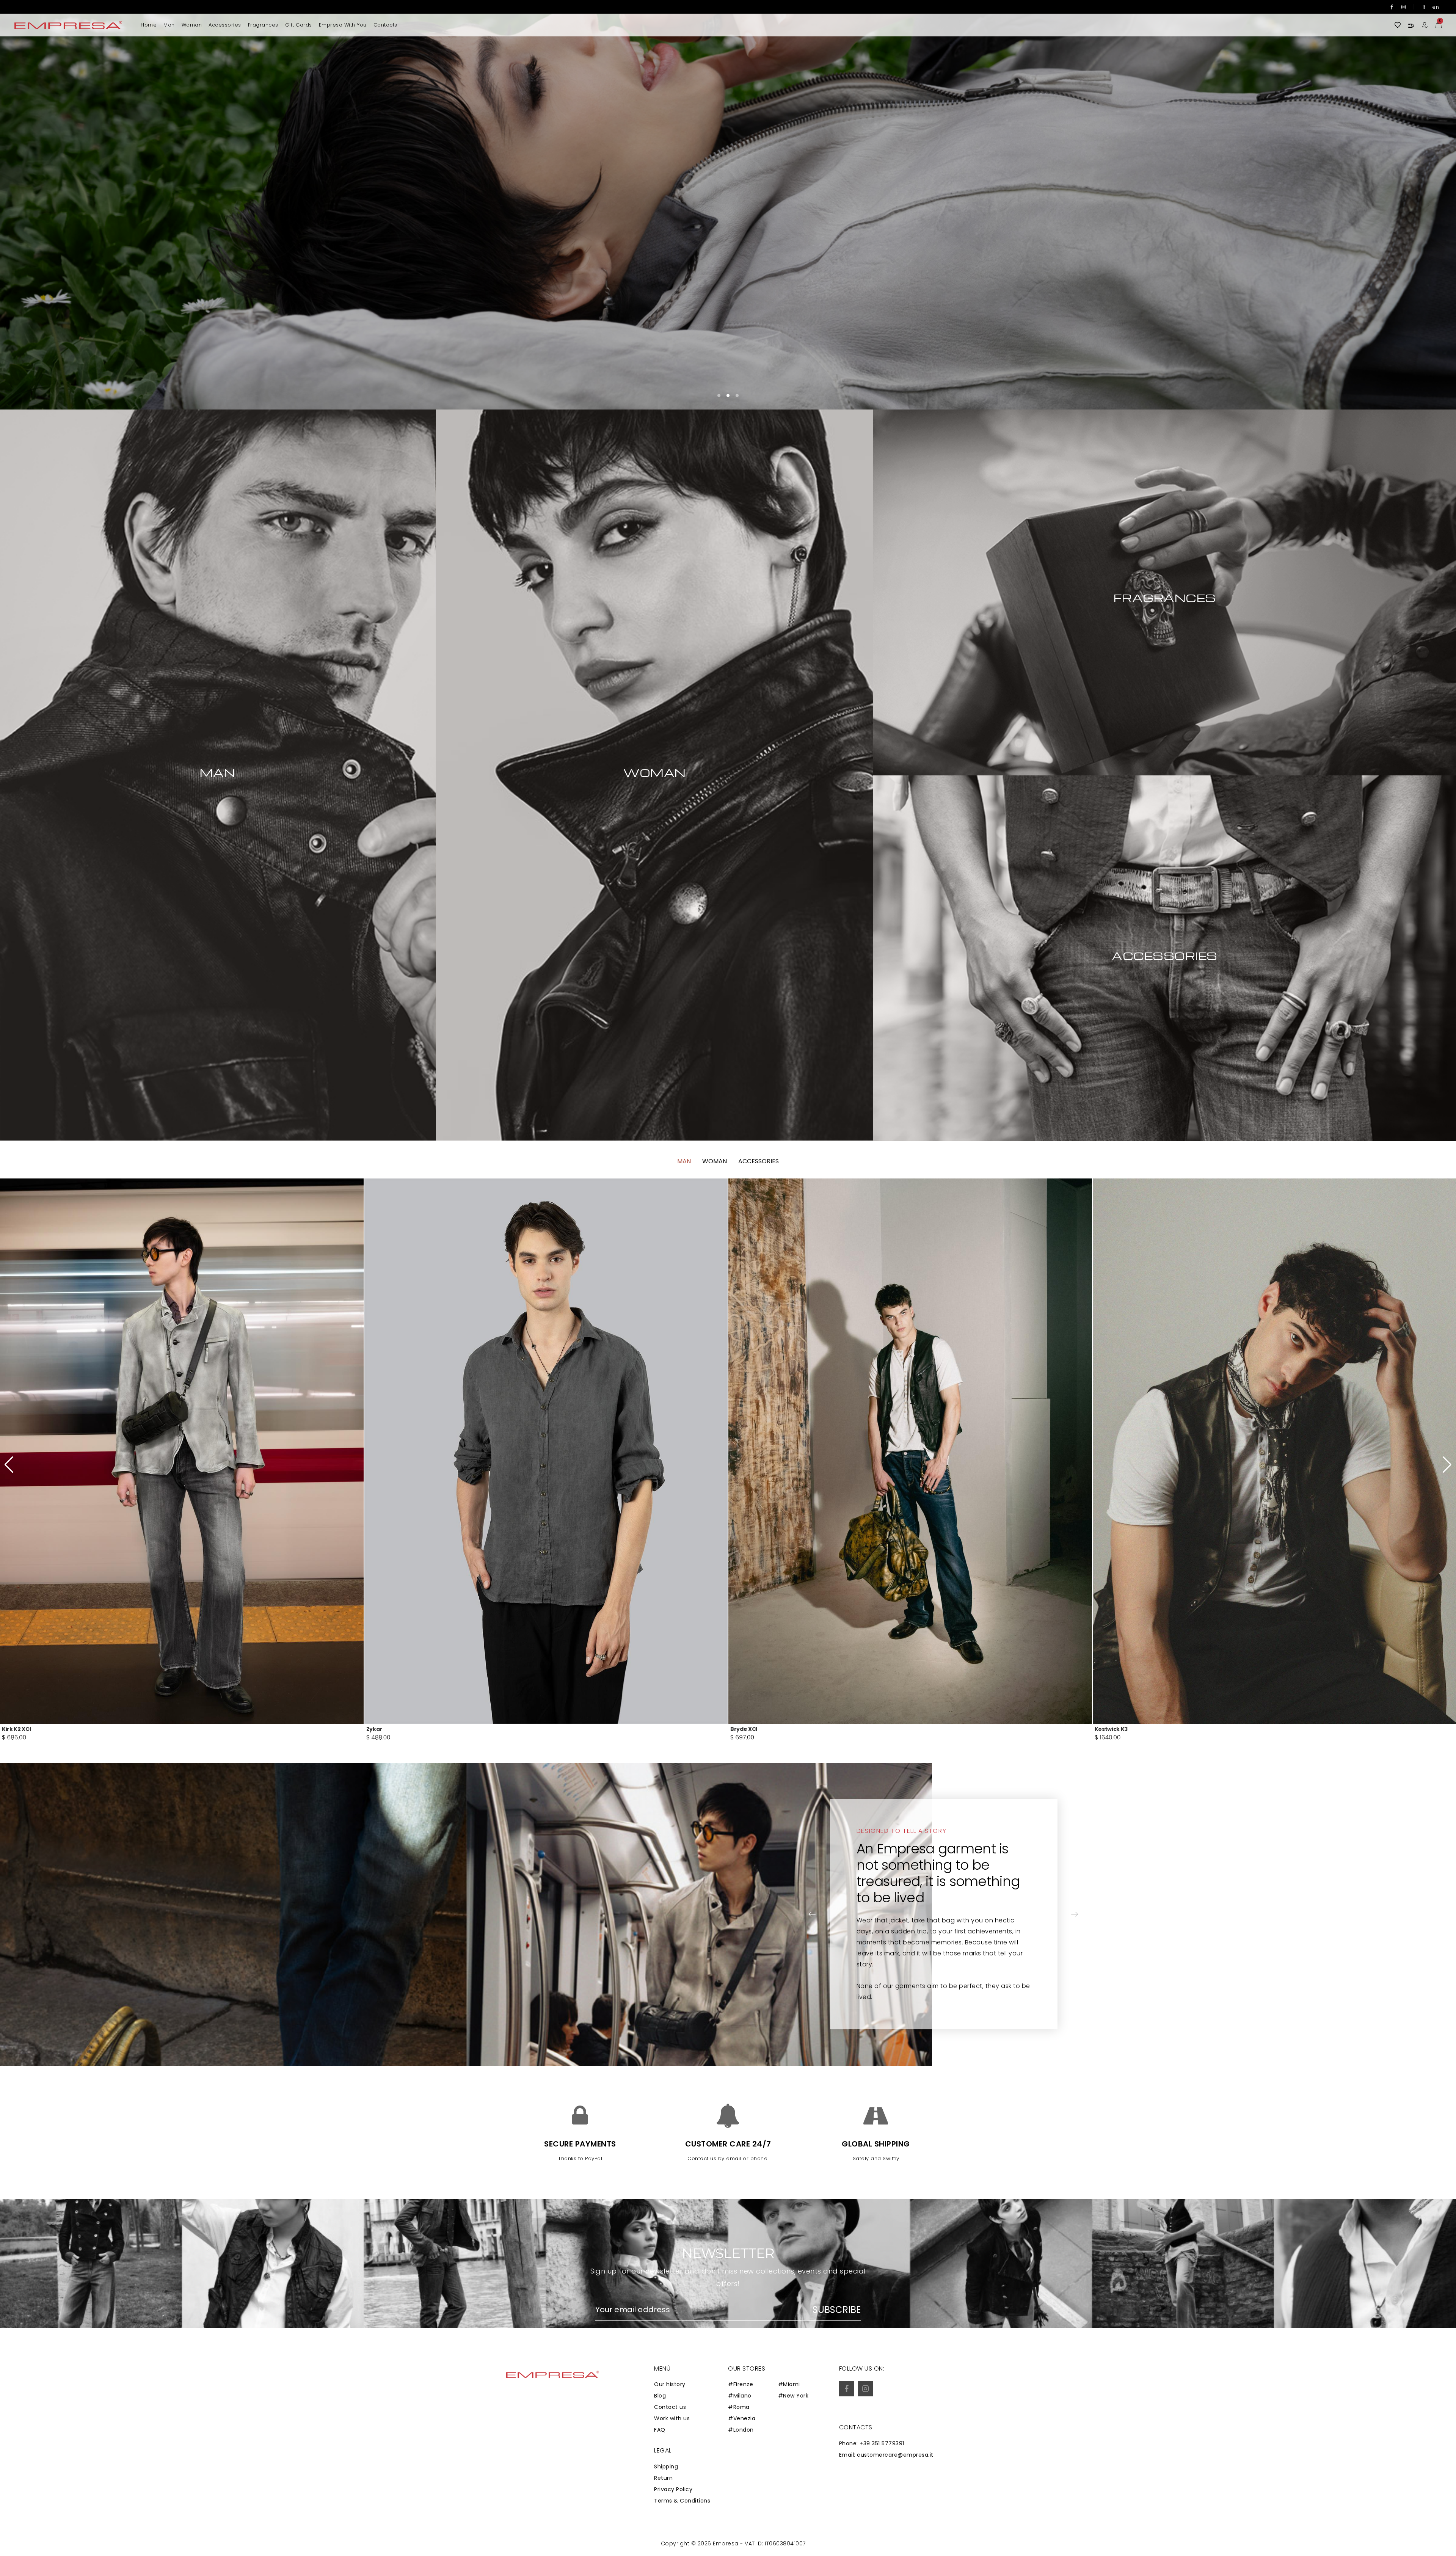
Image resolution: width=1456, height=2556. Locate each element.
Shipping (666, 2467)
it (1424, 7)
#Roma (739, 2407)
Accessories (225, 25)
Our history (670, 2384)
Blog (660, 2396)
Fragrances (263, 25)
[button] (1428, 205)
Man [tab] (684, 1161)
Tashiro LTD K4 (751, 1729)
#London (741, 2430)
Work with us (672, 2418)
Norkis (11, 1729)
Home (149, 25)
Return (663, 2478)
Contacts (385, 25)
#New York (793, 2396)
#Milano (740, 2396)
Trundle (377, 1729)
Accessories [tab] (759, 1161)
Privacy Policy (673, 2489)
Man (169, 25)
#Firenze (741, 2384)
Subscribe (837, 2310)
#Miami (789, 2384)
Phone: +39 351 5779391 (872, 2443)
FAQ (660, 2430)
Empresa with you (343, 25)
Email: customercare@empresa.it (886, 2455)
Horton (1105, 1729)
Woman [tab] (715, 1161)
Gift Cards (299, 25)
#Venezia (742, 2418)
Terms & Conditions (682, 2501)
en (1436, 7)
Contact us (670, 2407)
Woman (192, 25)
